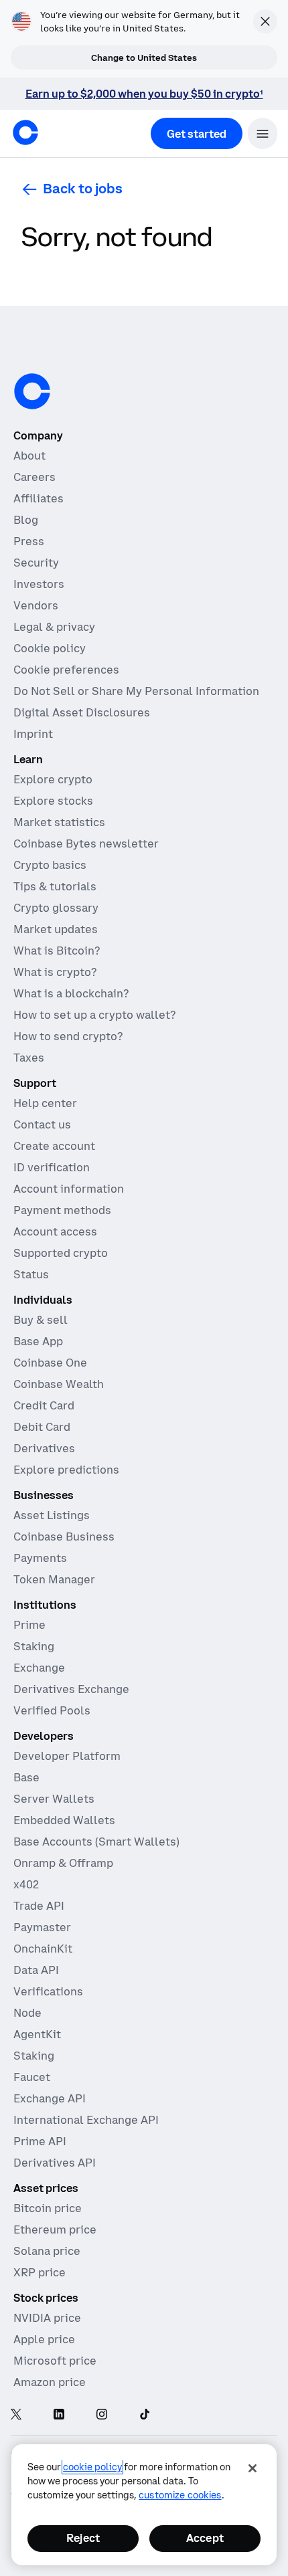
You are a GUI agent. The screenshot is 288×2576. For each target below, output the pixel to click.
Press (29, 541)
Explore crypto (53, 779)
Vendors (36, 605)
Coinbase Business (64, 1537)
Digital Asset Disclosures (82, 712)
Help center (45, 1103)
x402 (26, 1884)
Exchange (39, 1668)
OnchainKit (43, 1949)
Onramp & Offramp (63, 1863)
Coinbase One (50, 1363)
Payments (40, 1558)
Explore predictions (66, 1470)
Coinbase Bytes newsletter (86, 844)
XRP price (40, 2272)
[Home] (25, 132)
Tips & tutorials (55, 886)
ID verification (52, 1167)
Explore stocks (53, 801)
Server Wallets (54, 1799)
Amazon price (50, 2382)
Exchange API (50, 2098)
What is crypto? (55, 972)
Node (27, 2013)
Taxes (29, 1058)
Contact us (42, 1124)
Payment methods (62, 1210)
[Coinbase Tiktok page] (145, 2415)
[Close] (253, 2468)
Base (26, 1777)
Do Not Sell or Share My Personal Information (136, 691)
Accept (205, 2538)
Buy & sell (41, 1320)
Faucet (32, 2077)
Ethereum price (55, 2230)
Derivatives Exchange (71, 1689)
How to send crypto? (68, 1036)
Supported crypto (61, 1253)
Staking (34, 1646)
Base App (38, 1341)
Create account (54, 1146)
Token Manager (54, 1579)
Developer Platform (67, 1756)
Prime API (40, 2141)
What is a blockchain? (71, 993)
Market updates (56, 929)
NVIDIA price (47, 2318)
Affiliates (39, 498)
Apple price (44, 2339)
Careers (34, 477)
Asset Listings (52, 1515)
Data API (36, 1970)
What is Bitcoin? (57, 951)
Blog (26, 520)
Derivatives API (55, 2163)
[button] (263, 133)
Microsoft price (55, 2361)
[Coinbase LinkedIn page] (59, 2415)
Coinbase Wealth (59, 1384)
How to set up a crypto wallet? (94, 1015)
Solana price (47, 2251)
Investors (39, 584)
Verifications (48, 1991)
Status (31, 1274)
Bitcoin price (48, 2208)
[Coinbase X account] (16, 2415)
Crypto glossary (56, 908)
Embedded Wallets (64, 1820)
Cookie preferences (66, 670)
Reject (83, 2538)
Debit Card (42, 1427)
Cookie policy (50, 648)
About (29, 456)
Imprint (33, 734)
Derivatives (44, 1448)
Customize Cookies (180, 2495)
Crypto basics (50, 865)
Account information (69, 1189)
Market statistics (59, 822)
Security (36, 563)
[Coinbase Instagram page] (102, 2415)
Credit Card (44, 1405)
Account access (55, 1231)
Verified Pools (52, 1710)
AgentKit (37, 2034)
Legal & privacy (54, 627)
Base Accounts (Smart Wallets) (96, 1842)
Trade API (39, 1906)
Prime (29, 1625)
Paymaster (42, 1927)
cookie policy (92, 2467)
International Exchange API (86, 2120)
